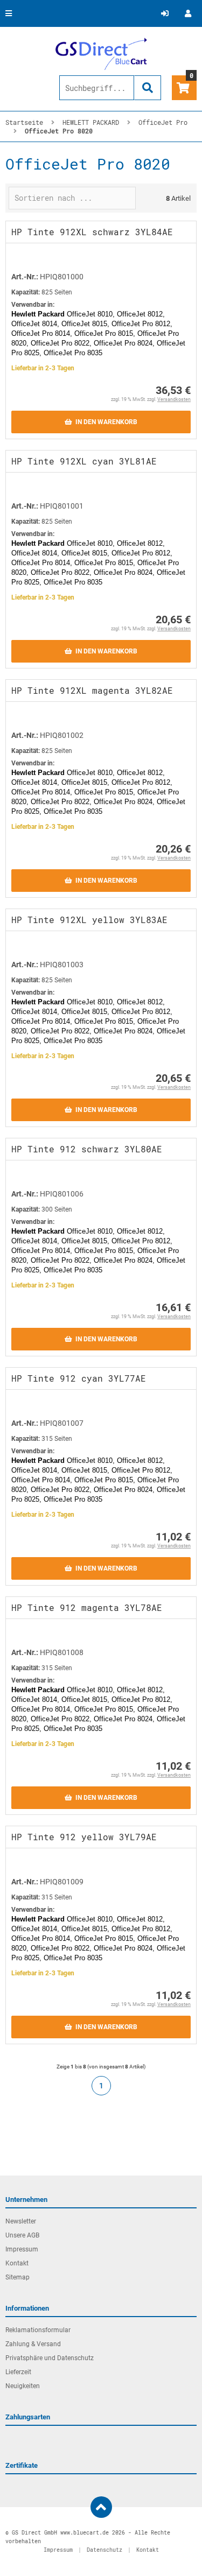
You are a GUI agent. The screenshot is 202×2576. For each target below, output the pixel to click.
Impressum (22, 2249)
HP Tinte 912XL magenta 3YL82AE (92, 690)
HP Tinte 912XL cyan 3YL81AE (84, 461)
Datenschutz (105, 2550)
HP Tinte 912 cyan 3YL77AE (79, 1378)
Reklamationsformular (38, 2330)
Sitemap (18, 2277)
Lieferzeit (18, 2372)
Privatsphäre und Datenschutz (50, 2358)
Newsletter (21, 2221)
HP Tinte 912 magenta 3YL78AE (87, 1607)
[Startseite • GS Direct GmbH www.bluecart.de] (101, 54)
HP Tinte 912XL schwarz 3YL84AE (92, 232)
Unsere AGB (22, 2235)
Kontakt (17, 2263)
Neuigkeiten (23, 2386)
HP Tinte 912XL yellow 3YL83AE (89, 920)
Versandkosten (174, 399)
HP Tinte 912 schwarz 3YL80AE (87, 1149)
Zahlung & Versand (33, 2344)
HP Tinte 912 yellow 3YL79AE (84, 1837)
